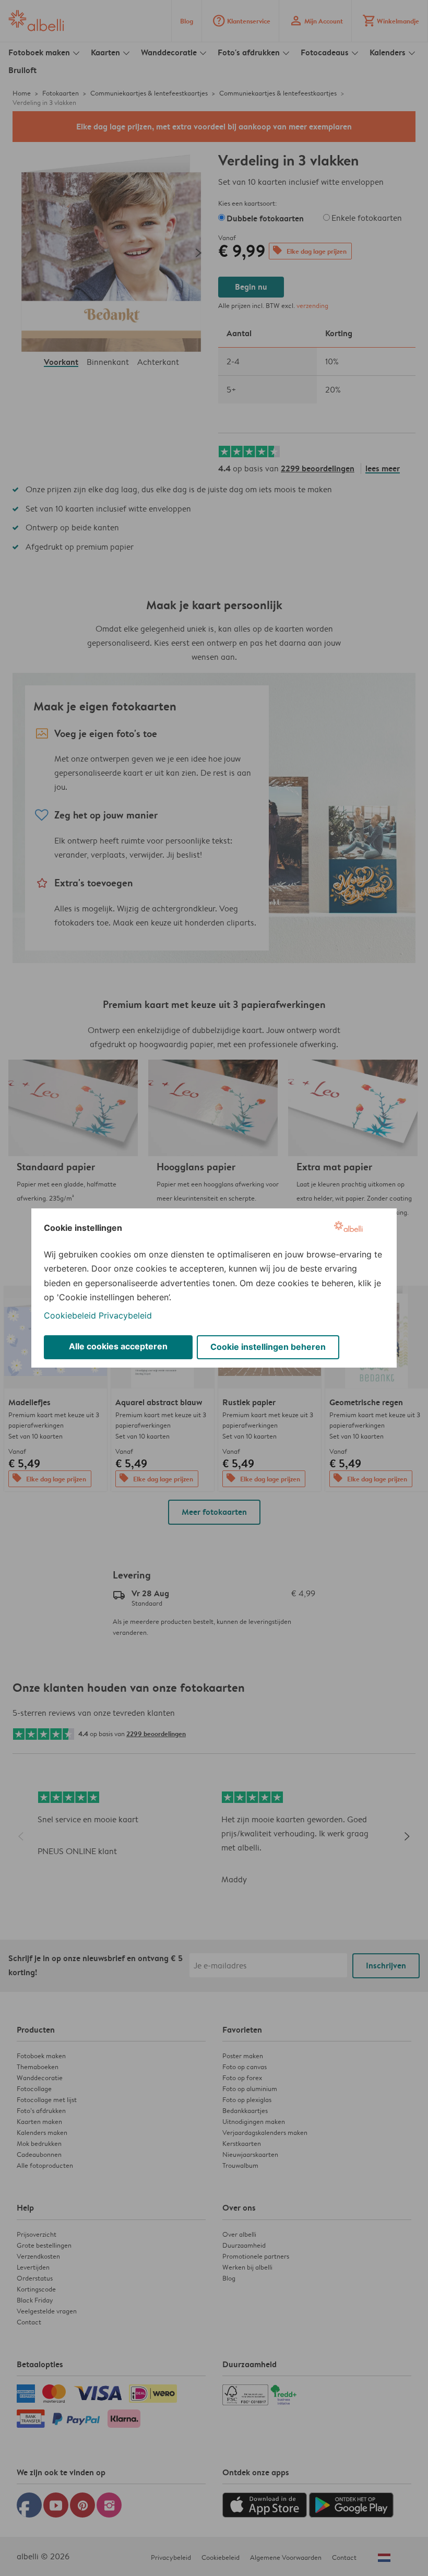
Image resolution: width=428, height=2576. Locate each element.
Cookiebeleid (70, 1315)
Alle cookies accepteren (118, 1346)
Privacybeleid (125, 1315)
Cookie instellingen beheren (268, 1347)
